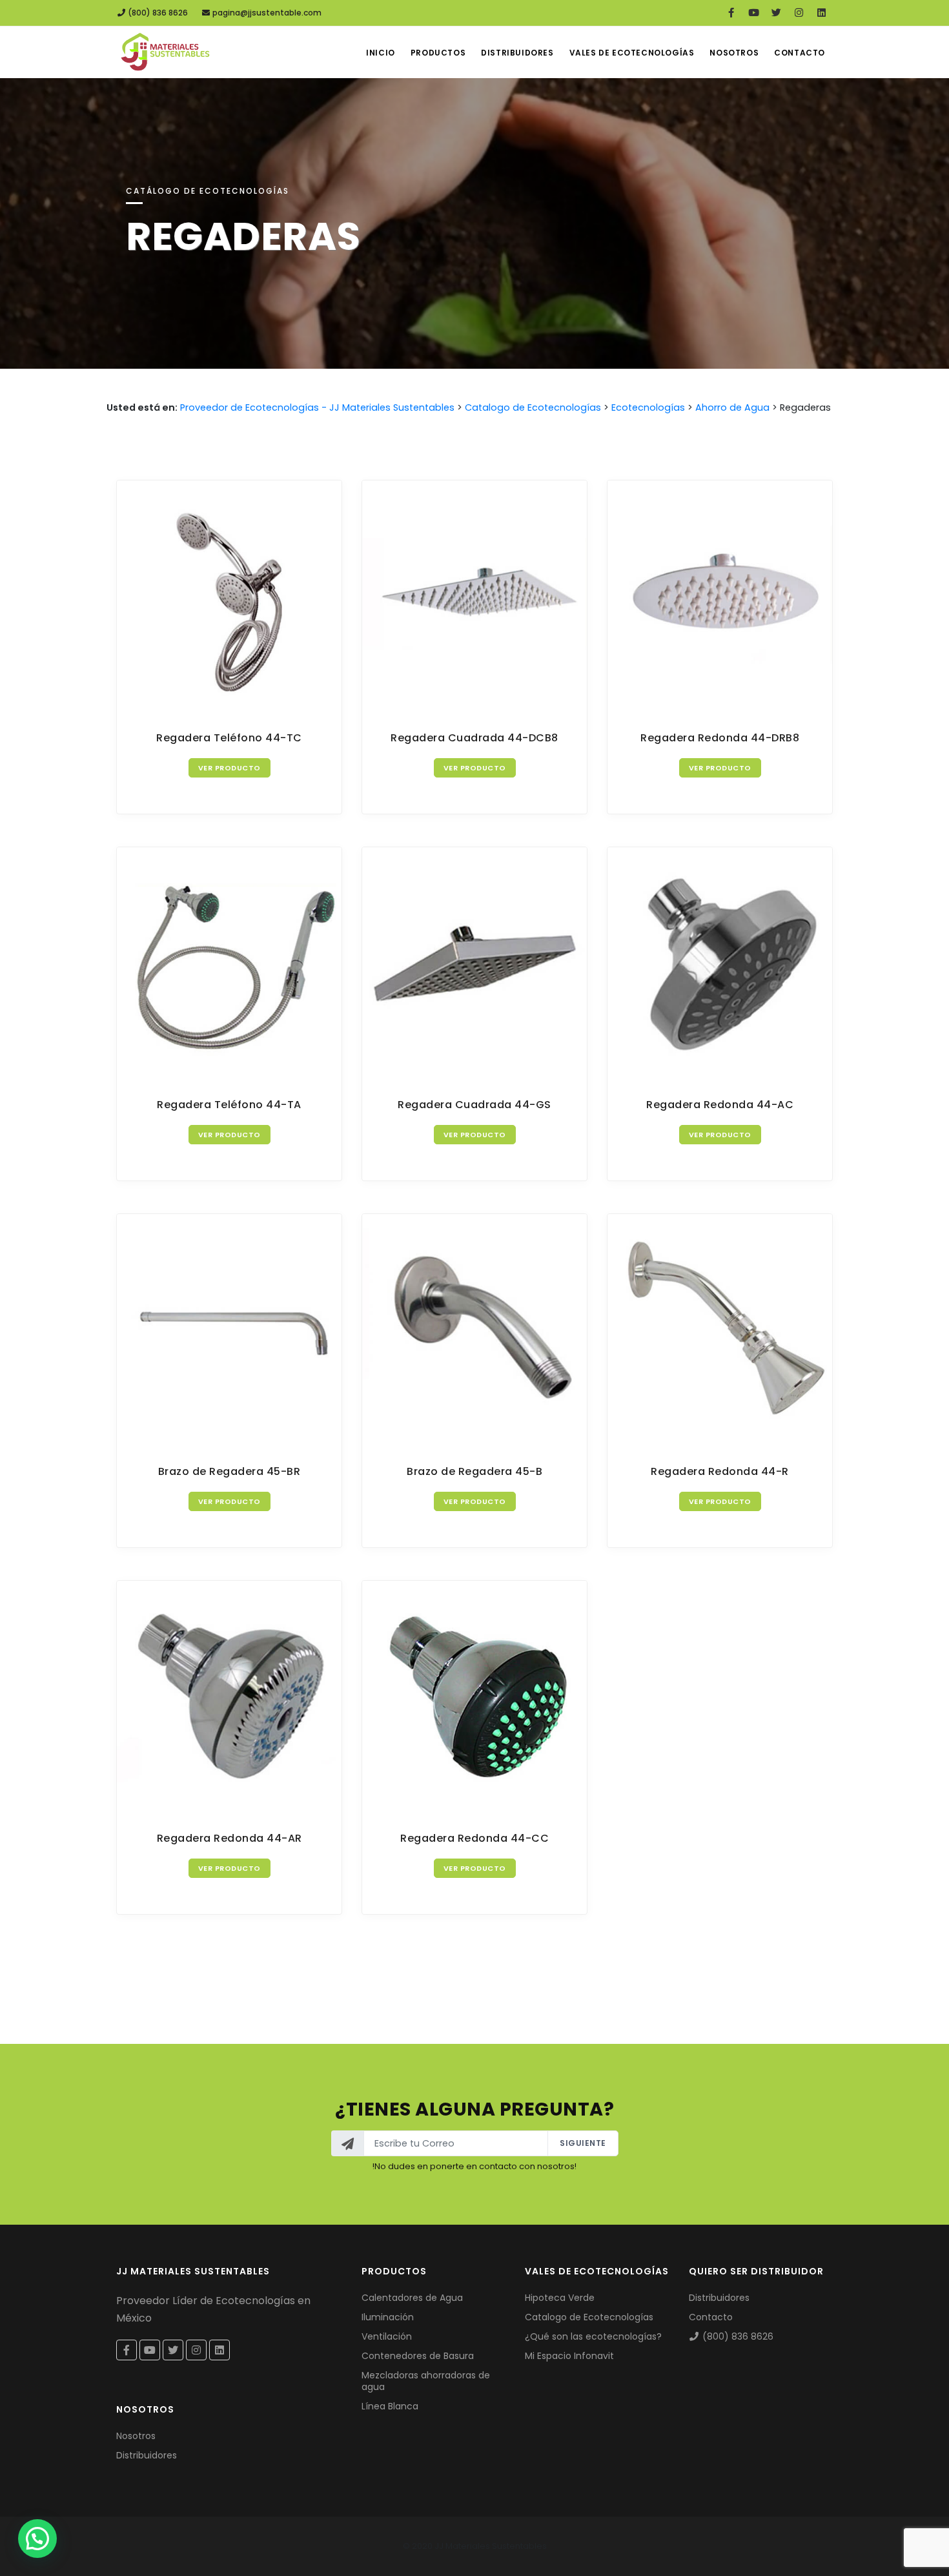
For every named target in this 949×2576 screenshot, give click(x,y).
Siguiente (583, 2143)
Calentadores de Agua (412, 2298)
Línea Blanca (390, 2406)
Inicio (381, 53)
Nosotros (734, 53)
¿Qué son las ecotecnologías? (593, 2336)
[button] (37, 2539)
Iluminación (388, 2317)
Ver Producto (230, 768)
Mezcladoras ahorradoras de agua (426, 2381)
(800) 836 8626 (157, 13)
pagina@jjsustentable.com (267, 13)
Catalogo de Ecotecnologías (589, 2317)
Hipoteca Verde (560, 2298)
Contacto (800, 53)
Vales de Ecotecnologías (632, 53)
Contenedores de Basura (418, 2356)
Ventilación (387, 2336)
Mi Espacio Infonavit (569, 2356)
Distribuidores (517, 53)
